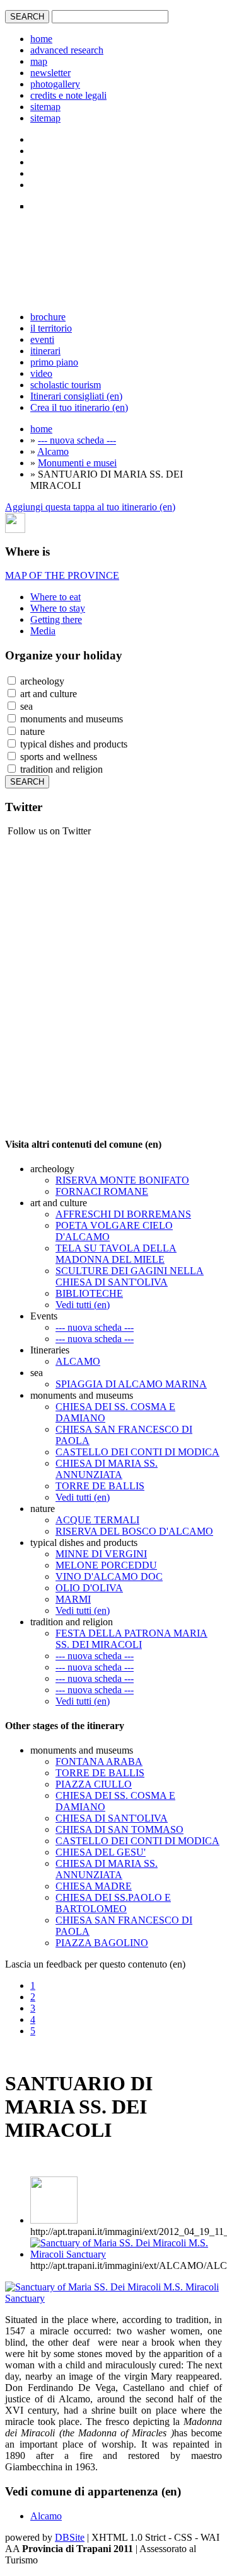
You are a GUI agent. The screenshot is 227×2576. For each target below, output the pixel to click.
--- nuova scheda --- (77, 440)
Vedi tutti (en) (83, 1305)
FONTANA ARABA (99, 1761)
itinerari (45, 351)
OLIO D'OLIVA (89, 1588)
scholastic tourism (66, 385)
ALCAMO (78, 1361)
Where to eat (55, 597)
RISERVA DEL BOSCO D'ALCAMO (134, 1531)
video (41, 373)
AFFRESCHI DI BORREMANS (123, 1214)
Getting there (56, 619)
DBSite (70, 2537)
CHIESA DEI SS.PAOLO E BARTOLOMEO (113, 1903)
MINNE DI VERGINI (101, 1554)
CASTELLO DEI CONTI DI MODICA (137, 1452)
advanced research (67, 50)
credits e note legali (68, 95)
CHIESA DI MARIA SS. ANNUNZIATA (107, 1469)
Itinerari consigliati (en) (76, 396)
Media (43, 631)
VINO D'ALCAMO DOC (109, 1576)
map (39, 61)
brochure (48, 317)
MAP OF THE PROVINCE (62, 575)
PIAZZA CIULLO (94, 1784)
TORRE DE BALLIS (100, 1486)
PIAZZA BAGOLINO (102, 1943)
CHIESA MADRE (94, 1886)
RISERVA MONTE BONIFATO (122, 1180)
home (41, 39)
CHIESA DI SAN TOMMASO (119, 1829)
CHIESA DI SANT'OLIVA (112, 1818)
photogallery (55, 84)
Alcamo (53, 451)
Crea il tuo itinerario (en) (79, 407)
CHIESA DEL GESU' (101, 1852)
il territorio (51, 328)
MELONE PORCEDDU (106, 1565)
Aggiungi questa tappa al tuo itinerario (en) (90, 507)
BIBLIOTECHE (89, 1293)
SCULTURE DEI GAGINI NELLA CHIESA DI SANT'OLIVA (130, 1276)
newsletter (50, 73)
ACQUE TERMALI (97, 1520)
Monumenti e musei (77, 463)
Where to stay (58, 608)
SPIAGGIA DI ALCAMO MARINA (131, 1384)
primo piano (54, 362)
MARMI (73, 1599)
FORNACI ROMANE (102, 1191)
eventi (42, 339)
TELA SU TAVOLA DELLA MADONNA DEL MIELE (116, 1254)
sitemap (45, 107)
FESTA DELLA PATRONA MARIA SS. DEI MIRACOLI (131, 1639)
